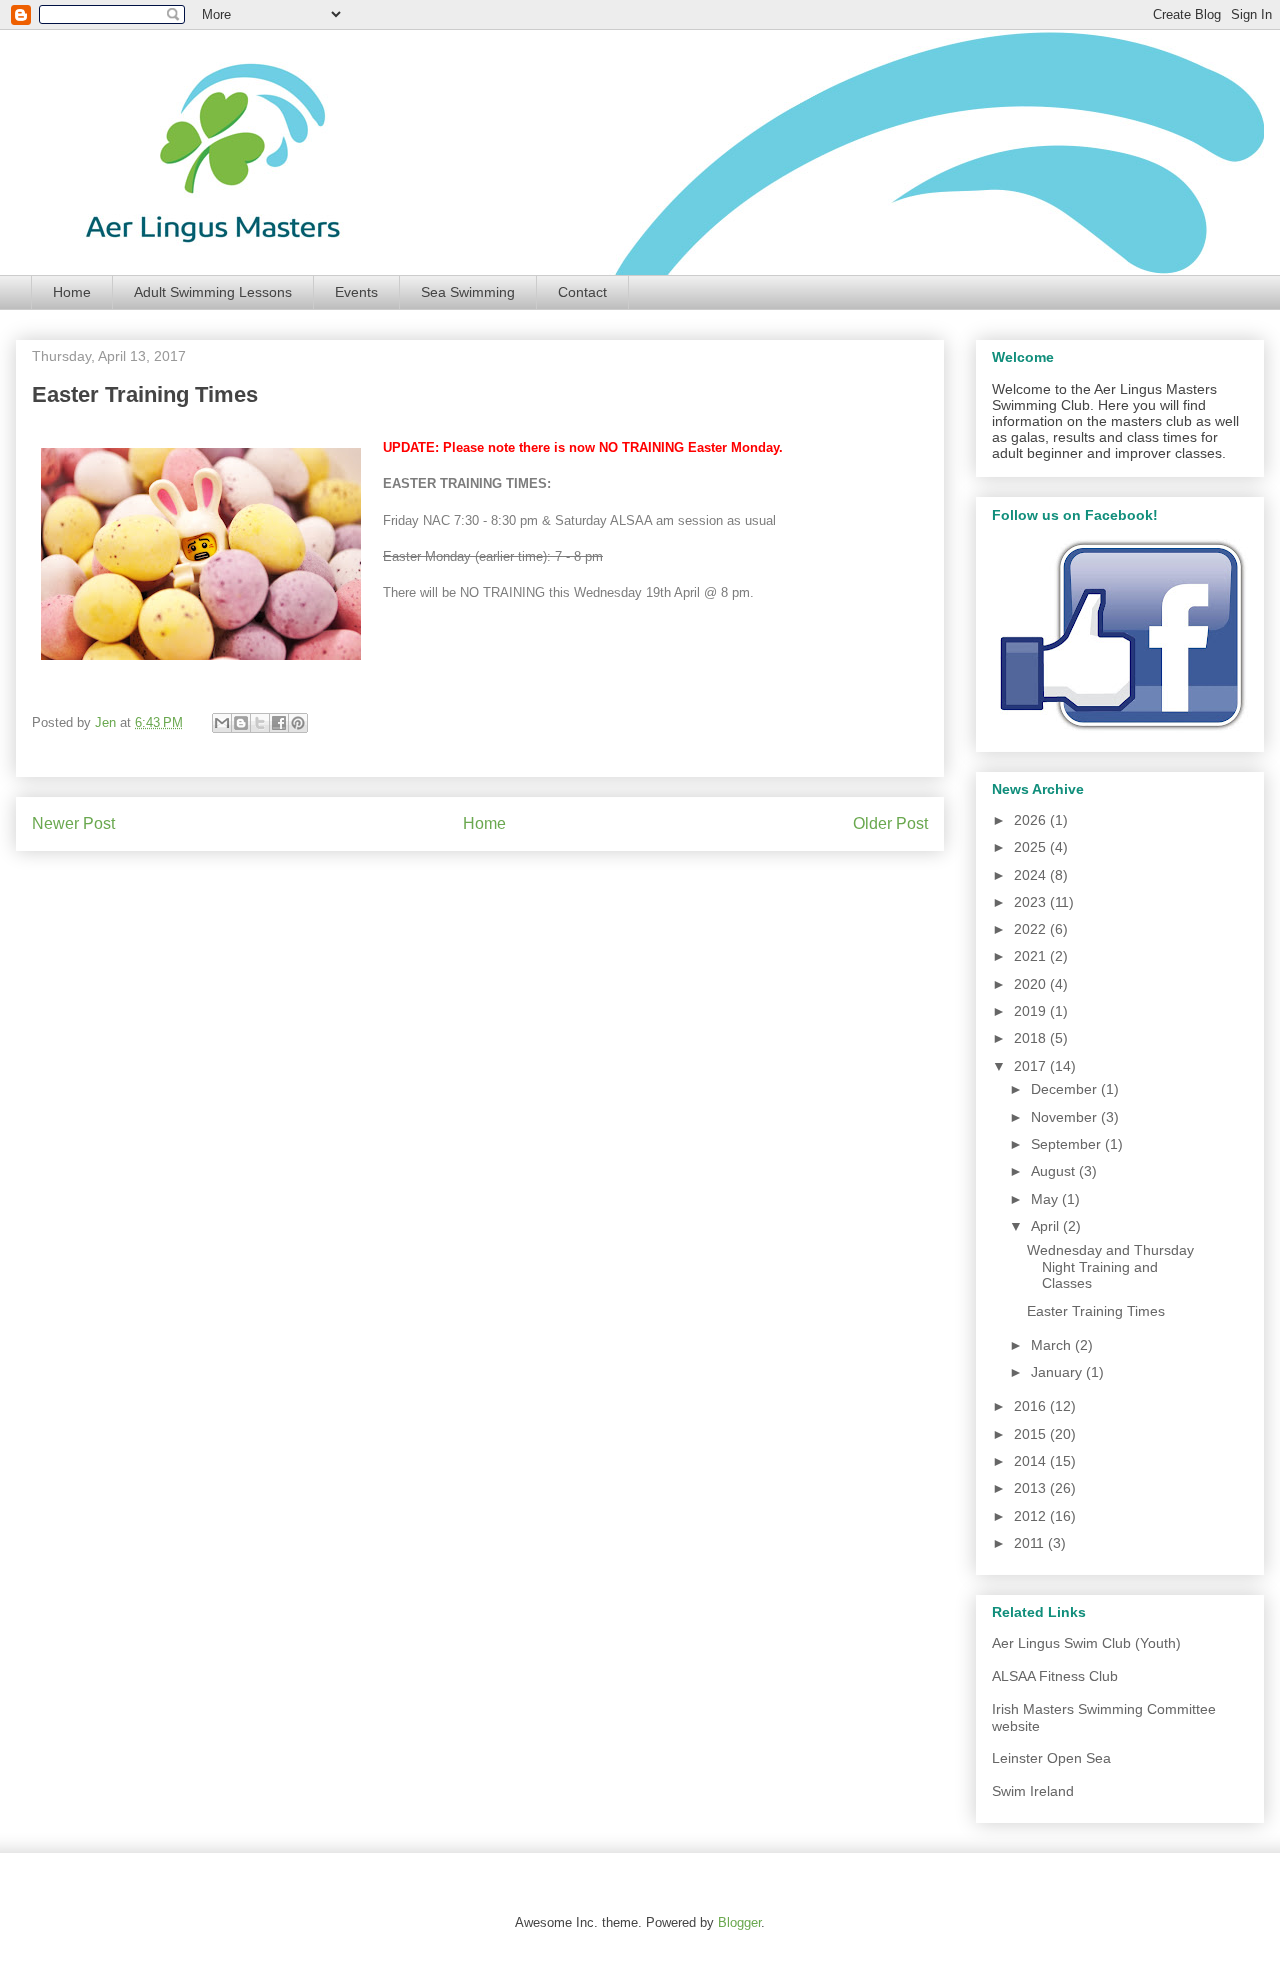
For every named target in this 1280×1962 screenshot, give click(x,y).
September (1068, 1144)
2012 (1032, 1516)
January (1058, 1372)
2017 (1032, 1066)
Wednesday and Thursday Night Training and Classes (1110, 1267)
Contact (582, 292)
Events (356, 292)
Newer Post (73, 823)
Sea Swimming (468, 292)
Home (72, 292)
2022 (1032, 929)
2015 (1032, 1434)
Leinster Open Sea (1051, 1758)
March (1053, 1345)
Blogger (739, 1922)
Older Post (890, 823)
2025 (1032, 847)
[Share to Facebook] (279, 723)
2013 (1032, 1488)
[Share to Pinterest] (298, 723)
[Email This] (222, 723)
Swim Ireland (1033, 1791)
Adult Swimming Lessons (213, 292)
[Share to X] (260, 723)
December (1066, 1089)
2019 (1032, 1011)
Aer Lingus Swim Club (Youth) (1086, 1643)
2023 (1032, 902)
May (1046, 1199)
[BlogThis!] (241, 723)
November (1066, 1117)
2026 (1032, 820)
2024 (1032, 875)
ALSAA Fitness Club (1055, 1676)
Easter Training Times (1096, 1311)
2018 (1032, 1038)
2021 (1032, 956)
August (1055, 1171)
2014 (1032, 1461)
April (1047, 1226)
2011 (1031, 1543)
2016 (1032, 1406)
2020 (1032, 984)
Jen (107, 722)
